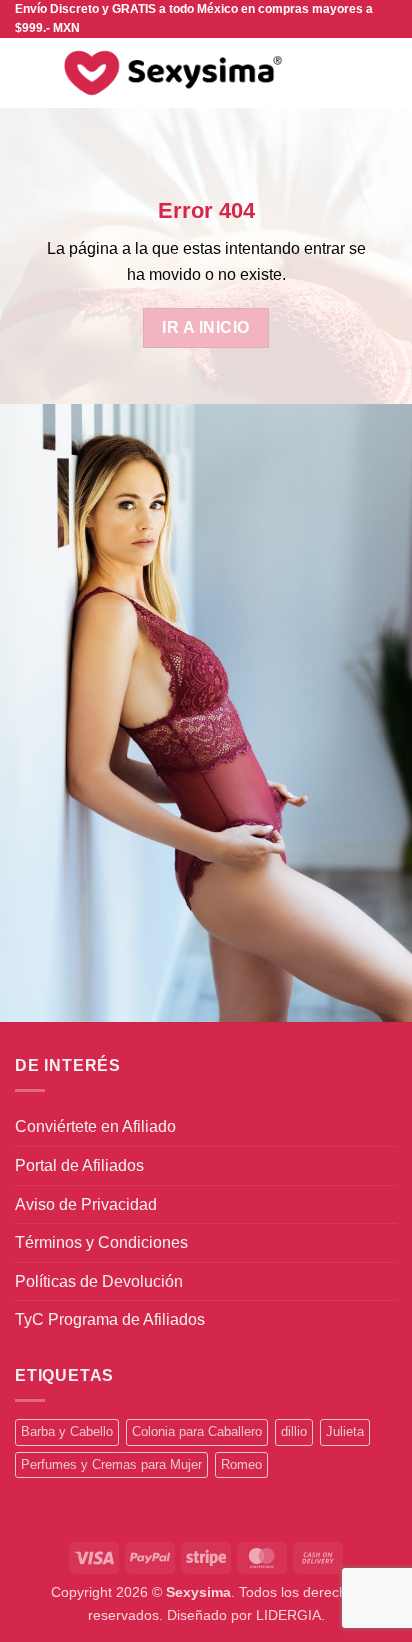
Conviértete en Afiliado (95, 1126)
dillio (294, 1431)
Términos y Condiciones (101, 1242)
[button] (27, 73)
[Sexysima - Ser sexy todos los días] (169, 73)
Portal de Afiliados (79, 1165)
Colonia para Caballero (197, 1431)
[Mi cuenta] (353, 73)
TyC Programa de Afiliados (110, 1319)
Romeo (241, 1464)
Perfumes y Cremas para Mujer (111, 1464)
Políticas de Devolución (99, 1281)
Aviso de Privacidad (86, 1204)
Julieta (345, 1431)
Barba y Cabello (67, 1431)
